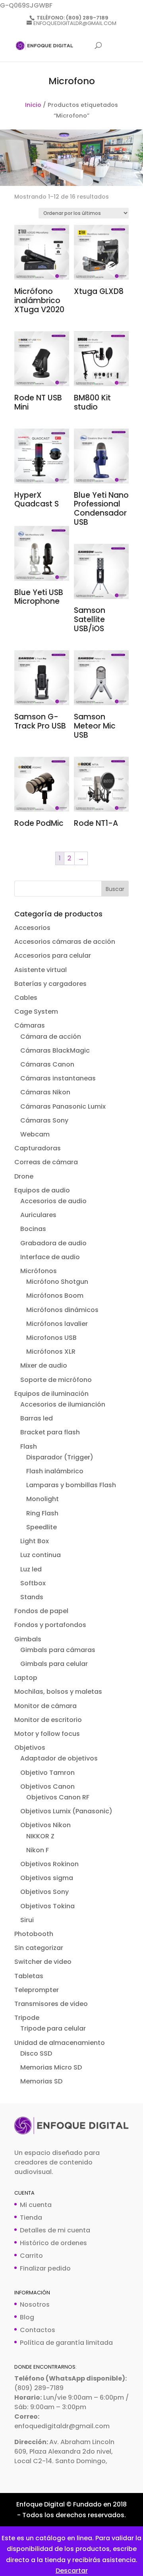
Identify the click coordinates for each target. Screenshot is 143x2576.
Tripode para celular (53, 2028)
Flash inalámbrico (55, 1471)
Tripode (27, 2018)
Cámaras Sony (44, 1120)
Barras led (37, 1418)
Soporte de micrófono (56, 1380)
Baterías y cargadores (50, 984)
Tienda (31, 2218)
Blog (27, 2317)
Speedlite (42, 1527)
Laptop (26, 1678)
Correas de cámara (46, 1162)
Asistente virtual (41, 970)
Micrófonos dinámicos (62, 1310)
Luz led (31, 1569)
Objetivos (30, 1748)
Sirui (27, 1920)
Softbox (33, 1583)
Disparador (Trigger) (60, 1457)
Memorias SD (41, 2081)
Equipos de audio (42, 1190)
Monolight (43, 1499)
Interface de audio (50, 1257)
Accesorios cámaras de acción (65, 942)
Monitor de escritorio (48, 1720)
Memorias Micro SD (51, 2067)
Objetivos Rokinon (49, 1864)
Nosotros (35, 2304)
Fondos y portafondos (50, 1625)
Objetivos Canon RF (58, 1797)
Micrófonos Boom (55, 1296)
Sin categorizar (39, 1948)
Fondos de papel (41, 1611)
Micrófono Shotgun (57, 1282)
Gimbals (28, 1639)
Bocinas (33, 1229)
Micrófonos (39, 1271)
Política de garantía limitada (66, 2343)
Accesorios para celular (53, 956)
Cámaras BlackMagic (55, 1050)
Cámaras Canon (47, 1064)
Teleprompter (37, 1990)
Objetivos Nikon (45, 1825)
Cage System (36, 1012)
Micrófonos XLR (51, 1352)
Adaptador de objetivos (59, 1758)
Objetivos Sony (44, 1892)
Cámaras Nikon (45, 1092)
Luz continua (41, 1555)
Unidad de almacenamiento (60, 2043)
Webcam (35, 1134)
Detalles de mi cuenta (55, 2230)
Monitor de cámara (45, 1706)
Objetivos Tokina (47, 1906)
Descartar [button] (72, 2571)
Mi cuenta (36, 2205)
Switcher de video (43, 1962)
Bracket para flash (50, 1432)
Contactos (38, 2330)
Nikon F (38, 1850)
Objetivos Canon (47, 1787)
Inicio (33, 105)
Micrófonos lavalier (57, 1324)
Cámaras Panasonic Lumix (63, 1106)
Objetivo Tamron (47, 1773)
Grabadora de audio (53, 1243)
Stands (32, 1597)
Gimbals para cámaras (58, 1650)
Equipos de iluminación (51, 1394)
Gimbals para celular (54, 1664)
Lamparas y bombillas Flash (71, 1485)
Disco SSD (36, 2053)
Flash (29, 1446)
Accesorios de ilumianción (63, 1404)
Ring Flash (42, 1513)
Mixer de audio (44, 1365)
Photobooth (34, 1934)
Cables (26, 998)
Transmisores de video (51, 2004)
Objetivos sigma (47, 1878)
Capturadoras (38, 1148)
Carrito (31, 2256)
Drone (24, 1176)
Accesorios (32, 928)
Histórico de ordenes (53, 2243)
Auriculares (38, 1215)
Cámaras (30, 1025)
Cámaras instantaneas (58, 1078)
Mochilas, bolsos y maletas (58, 1692)
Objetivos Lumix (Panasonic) (66, 1811)
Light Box (35, 1541)
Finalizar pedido (45, 2268)
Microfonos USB (51, 1338)
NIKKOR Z (40, 1836)
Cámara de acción (51, 1037)
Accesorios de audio (53, 1201)
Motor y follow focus (47, 1734)
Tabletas (29, 1976)
